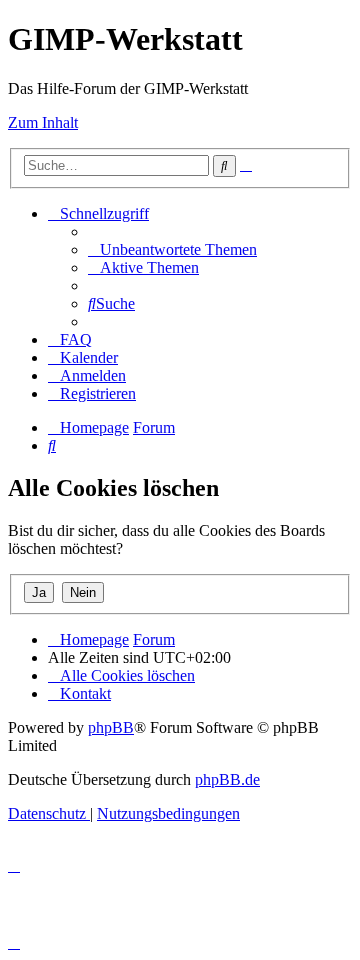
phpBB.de (227, 779)
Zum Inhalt (43, 122)
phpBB (111, 727)
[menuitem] (172, 249)
